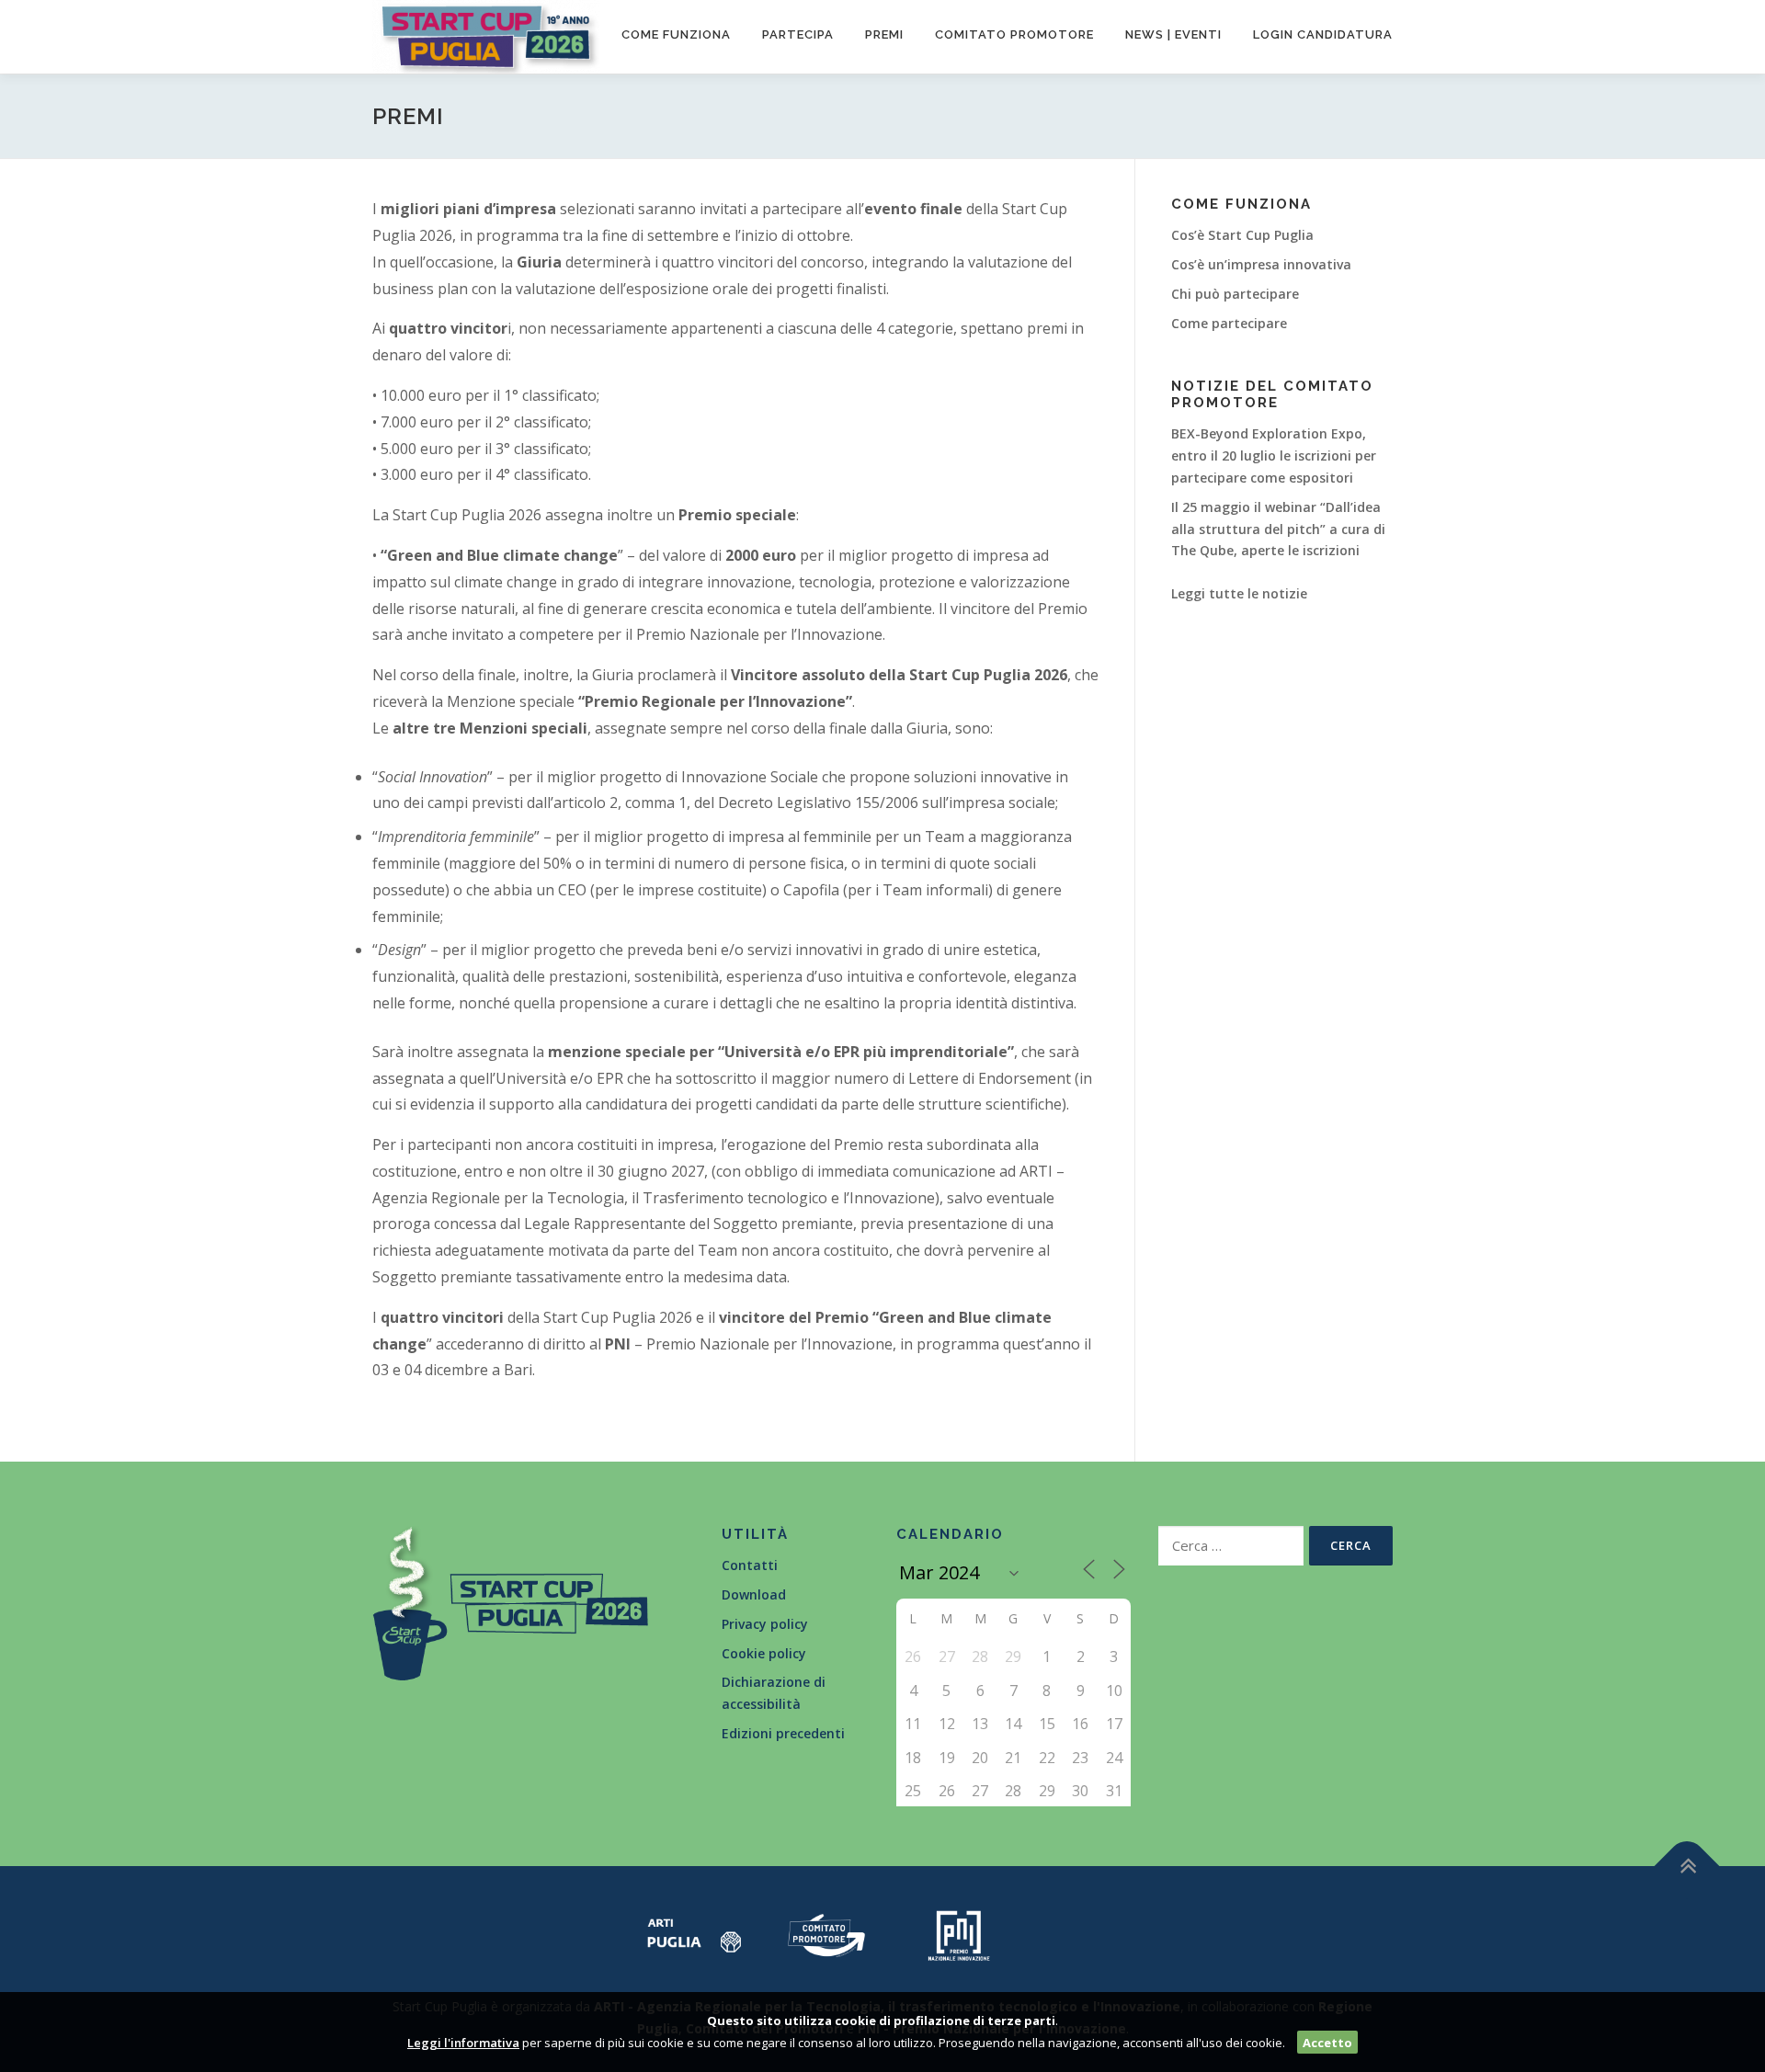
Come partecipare (1229, 323)
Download (754, 1594)
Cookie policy (764, 1653)
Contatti (750, 1565)
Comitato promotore (1014, 34)
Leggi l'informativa (463, 2043)
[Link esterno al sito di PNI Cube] (959, 1934)
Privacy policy (765, 1624)
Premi (884, 34)
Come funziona (676, 34)
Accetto (1327, 2043)
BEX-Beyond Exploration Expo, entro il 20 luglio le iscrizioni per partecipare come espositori (1274, 455)
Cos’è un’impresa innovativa (1261, 264)
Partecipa (798, 34)
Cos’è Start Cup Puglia (1242, 235)
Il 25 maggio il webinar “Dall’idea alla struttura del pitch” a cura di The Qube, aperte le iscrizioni (1278, 529)
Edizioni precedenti (783, 1733)
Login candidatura (1323, 34)
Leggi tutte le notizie (1239, 593)
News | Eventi (1173, 34)
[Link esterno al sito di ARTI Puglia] (694, 1934)
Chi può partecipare (1235, 294)
